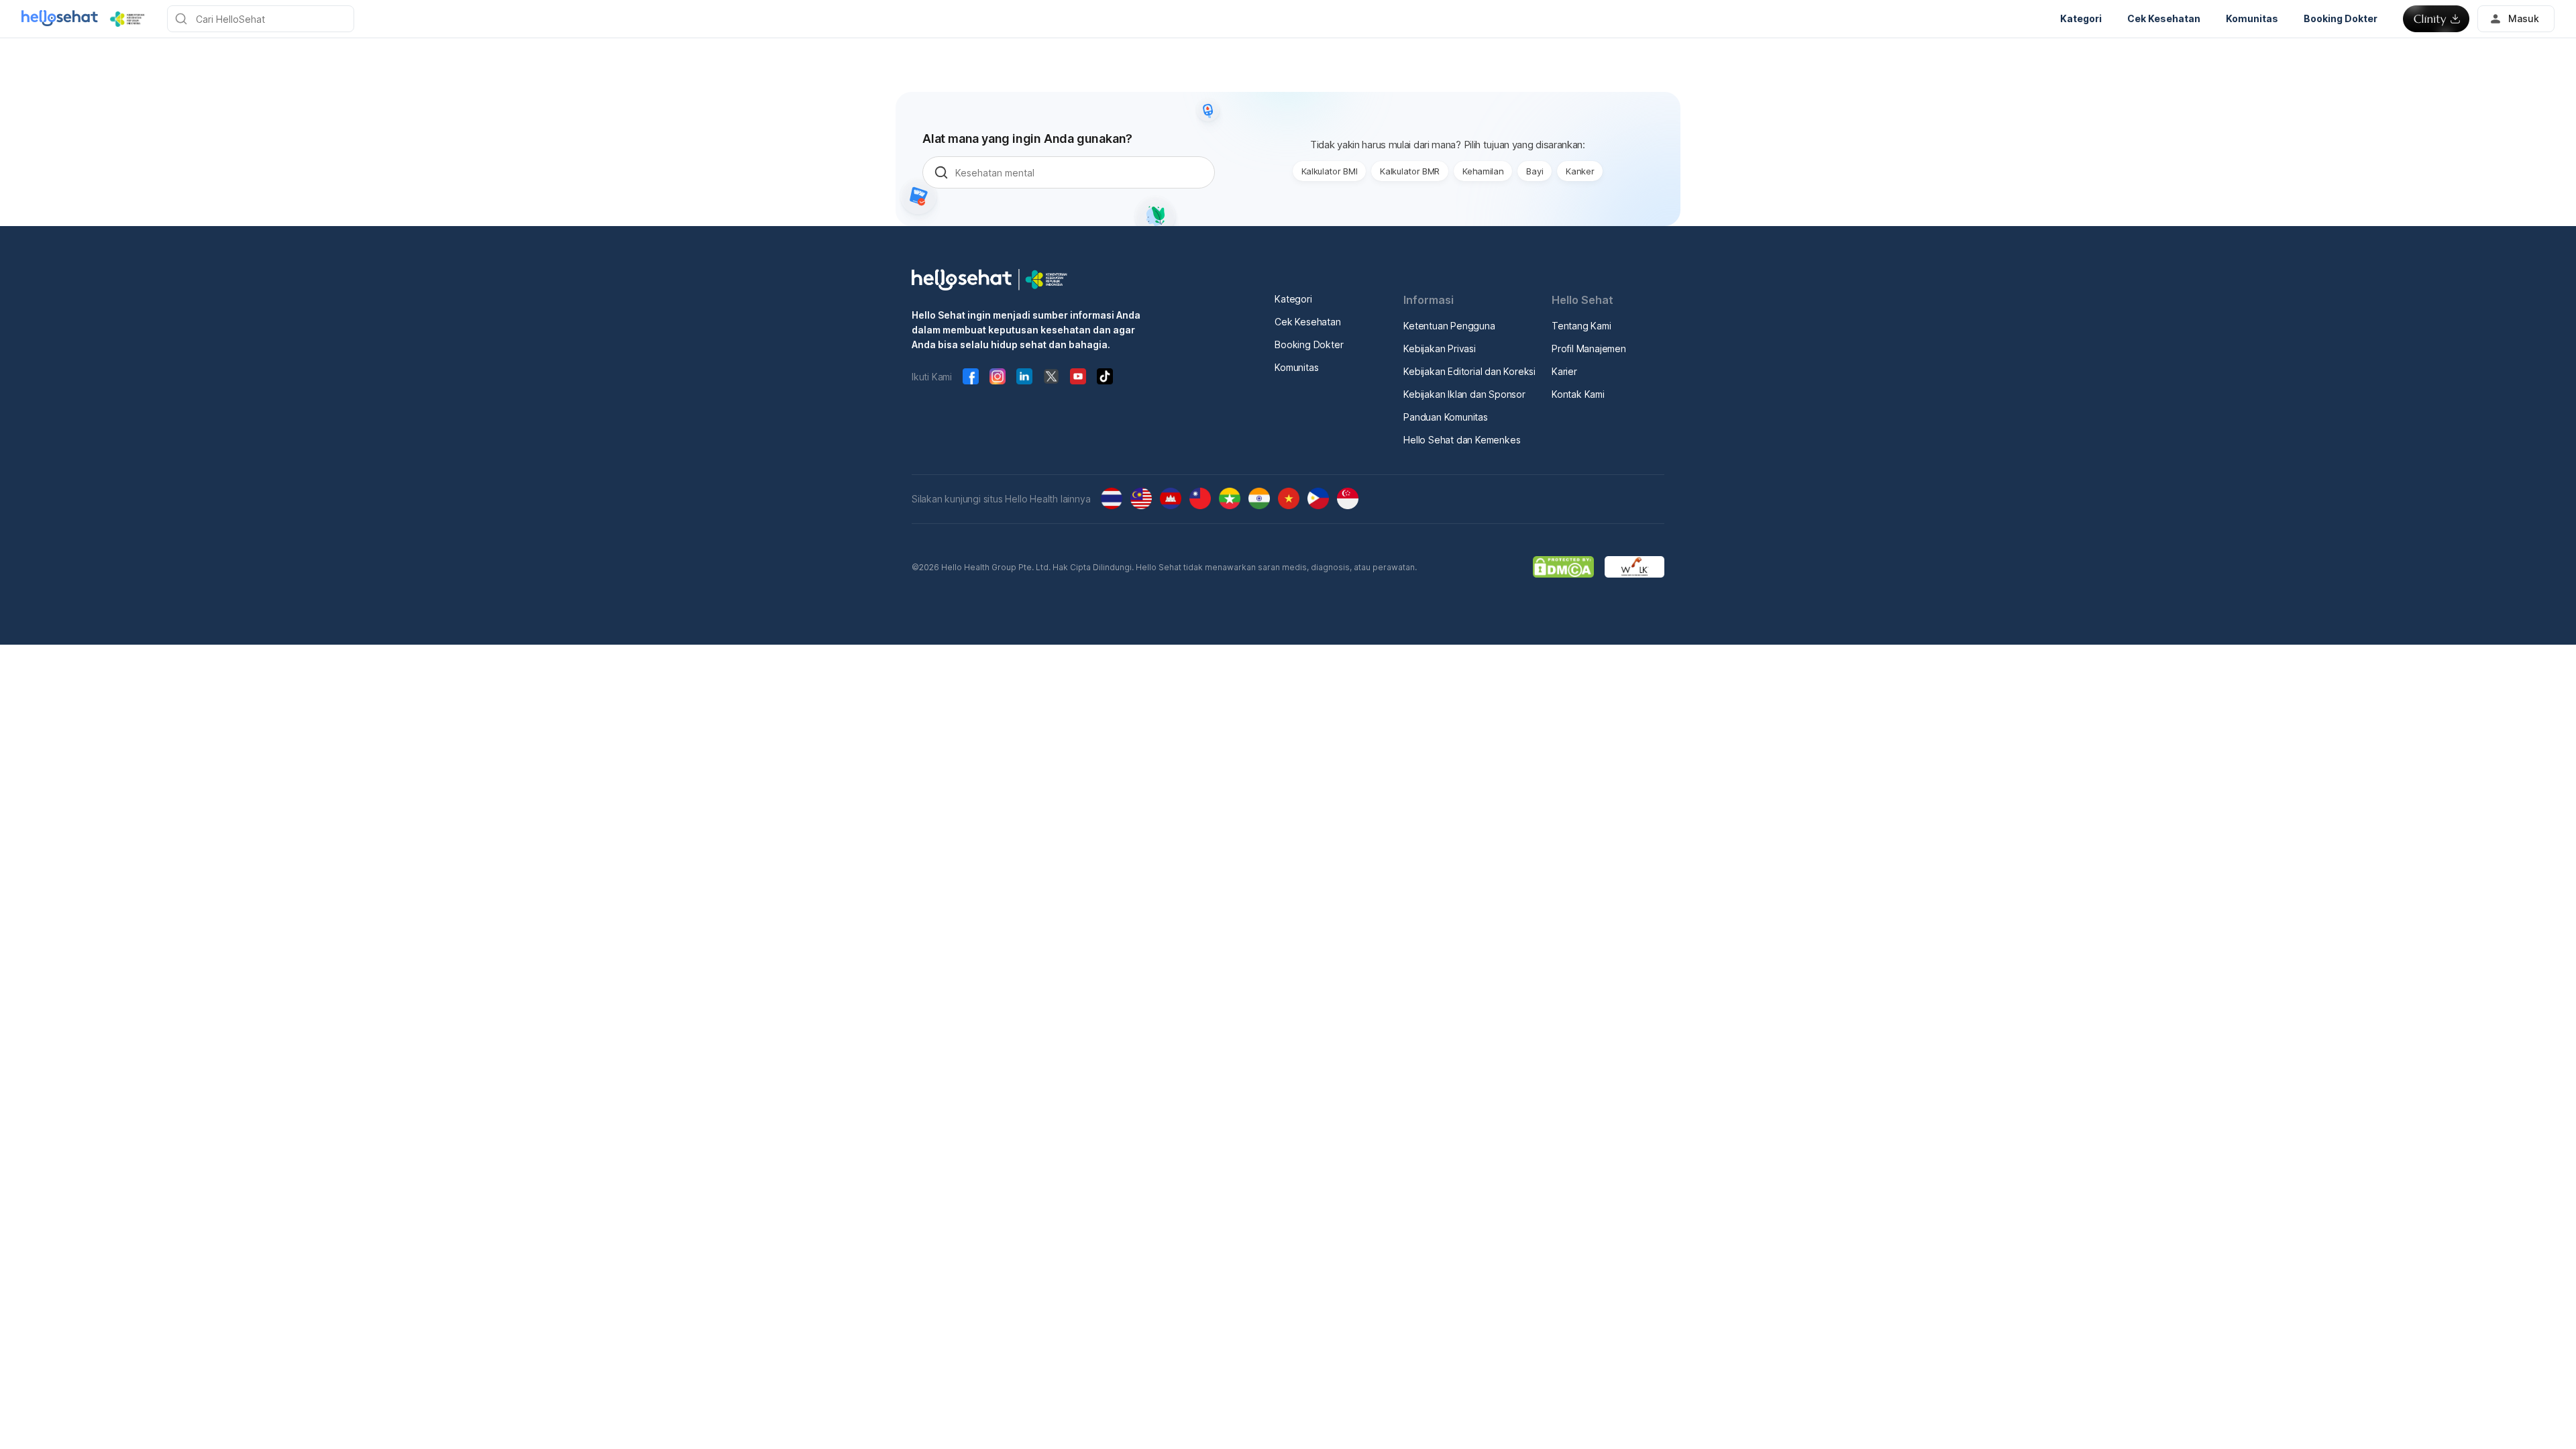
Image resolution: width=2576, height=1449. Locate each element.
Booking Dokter (1309, 344)
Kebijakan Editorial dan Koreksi (1469, 371)
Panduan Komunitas (1446, 417)
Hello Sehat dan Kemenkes (1462, 440)
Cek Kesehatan (1307, 322)
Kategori (1293, 299)
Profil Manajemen (1589, 348)
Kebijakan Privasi (1440, 348)
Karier (1564, 371)
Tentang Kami (1581, 326)
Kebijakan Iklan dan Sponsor (1464, 394)
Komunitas (1296, 367)
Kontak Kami (1578, 394)
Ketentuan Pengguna (1449, 326)
